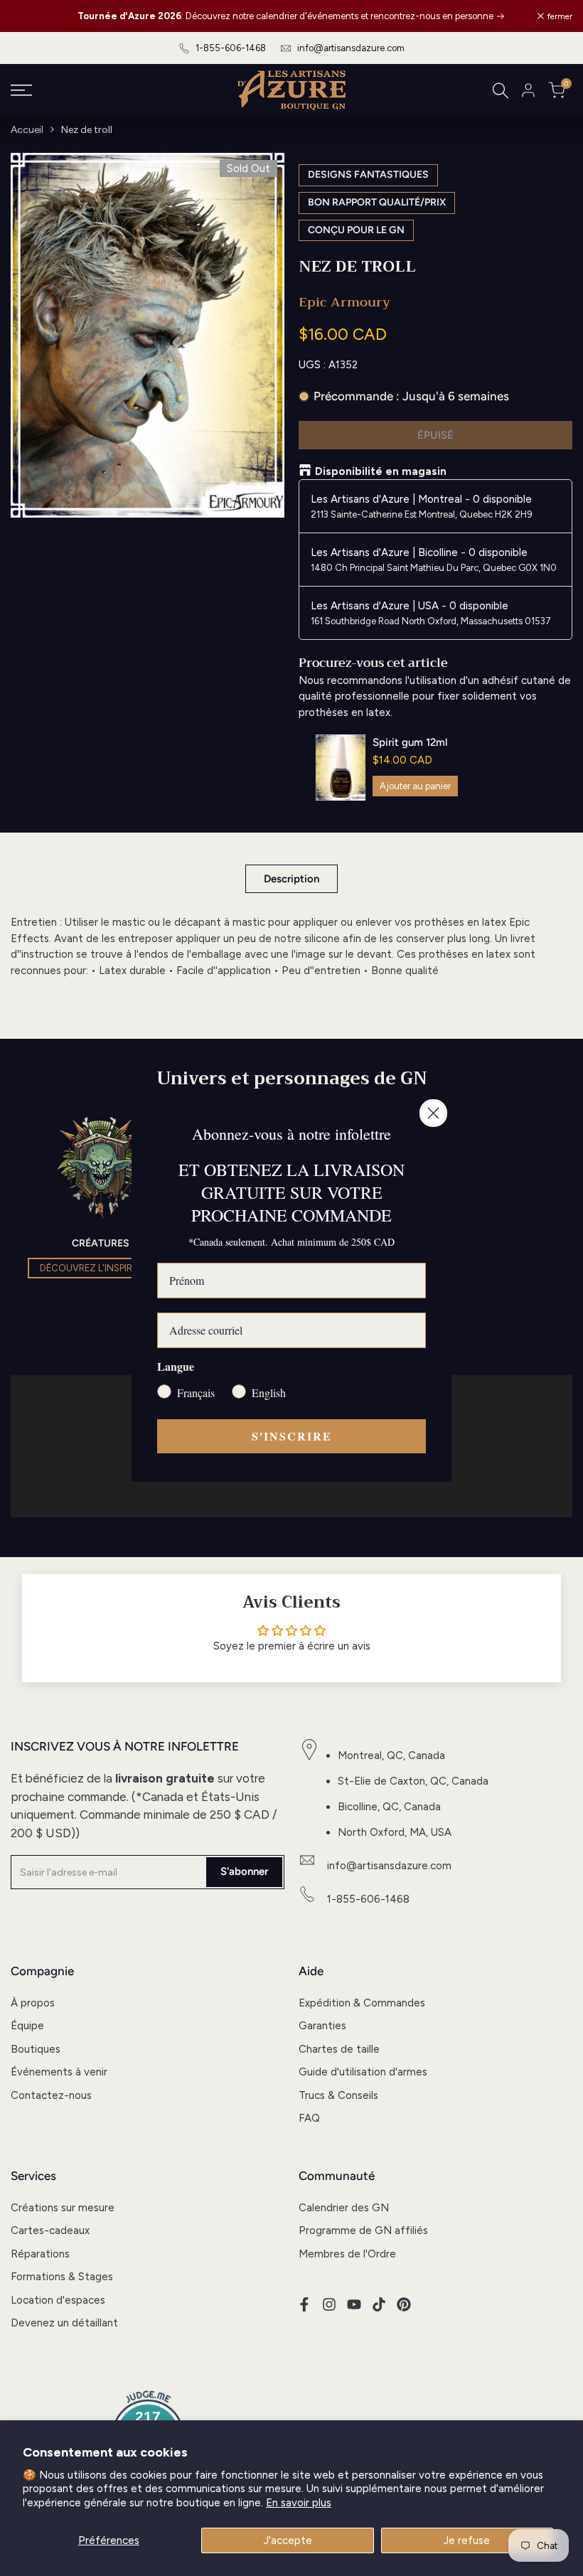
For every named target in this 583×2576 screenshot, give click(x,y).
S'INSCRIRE (292, 1436)
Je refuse (467, 2540)
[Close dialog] (433, 1113)
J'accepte (288, 2540)
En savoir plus (299, 2503)
